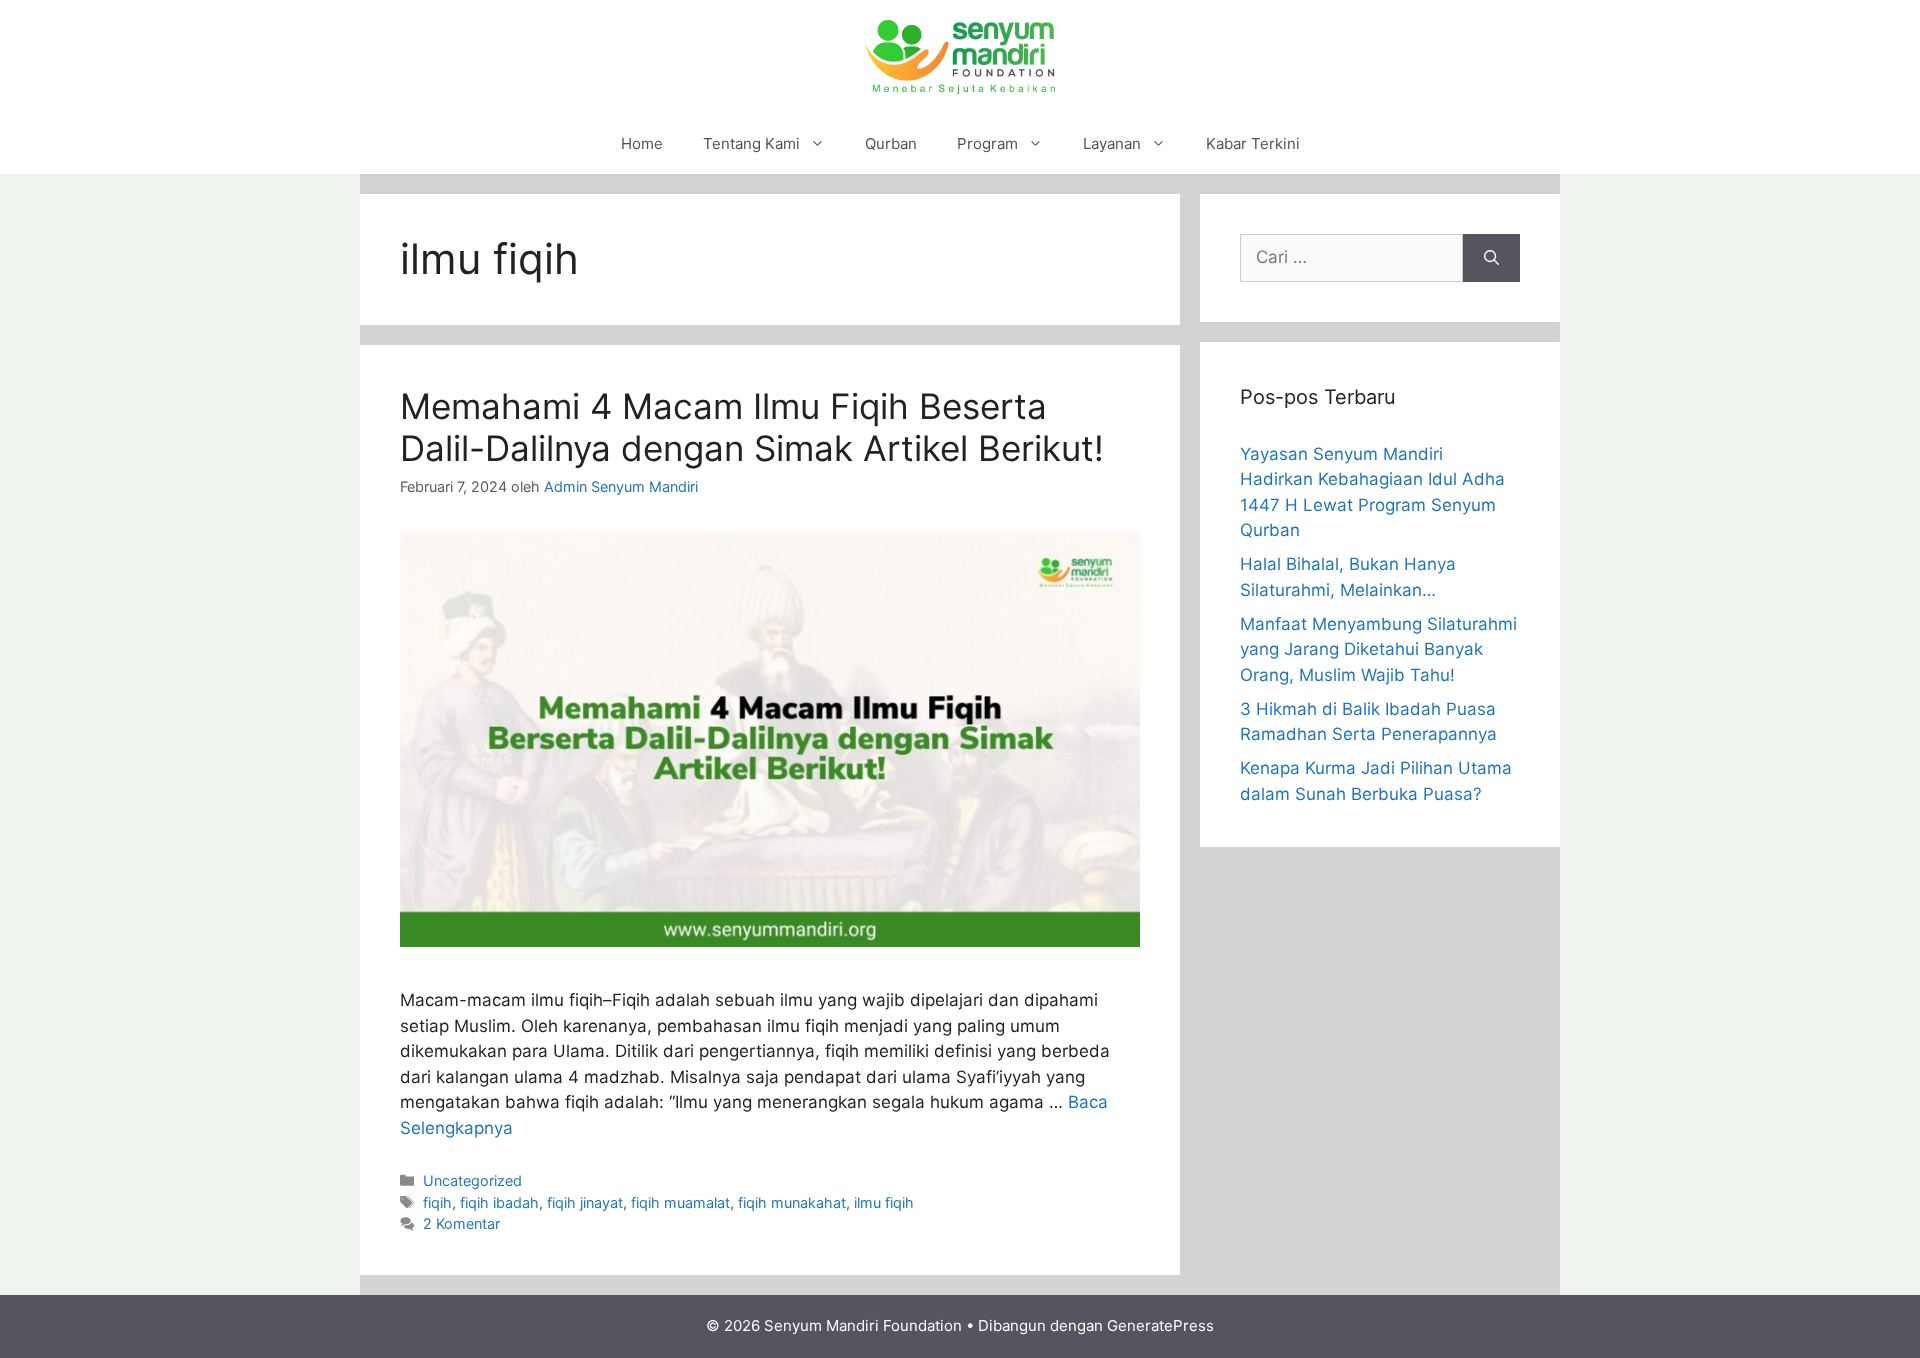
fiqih (437, 1202)
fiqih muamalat (680, 1202)
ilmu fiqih (884, 1202)
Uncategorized (472, 1180)
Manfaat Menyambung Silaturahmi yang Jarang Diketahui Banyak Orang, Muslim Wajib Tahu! (1378, 649)
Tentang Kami (751, 143)
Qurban (891, 143)
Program (987, 143)
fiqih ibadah (499, 1202)
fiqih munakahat (792, 1202)
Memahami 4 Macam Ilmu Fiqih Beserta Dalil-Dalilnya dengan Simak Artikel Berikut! (752, 427)
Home (642, 143)
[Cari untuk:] (1351, 258)
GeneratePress (1160, 1325)
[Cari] (1491, 258)
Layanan (1112, 143)
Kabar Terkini (1253, 143)
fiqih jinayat (585, 1202)
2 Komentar (461, 1223)
